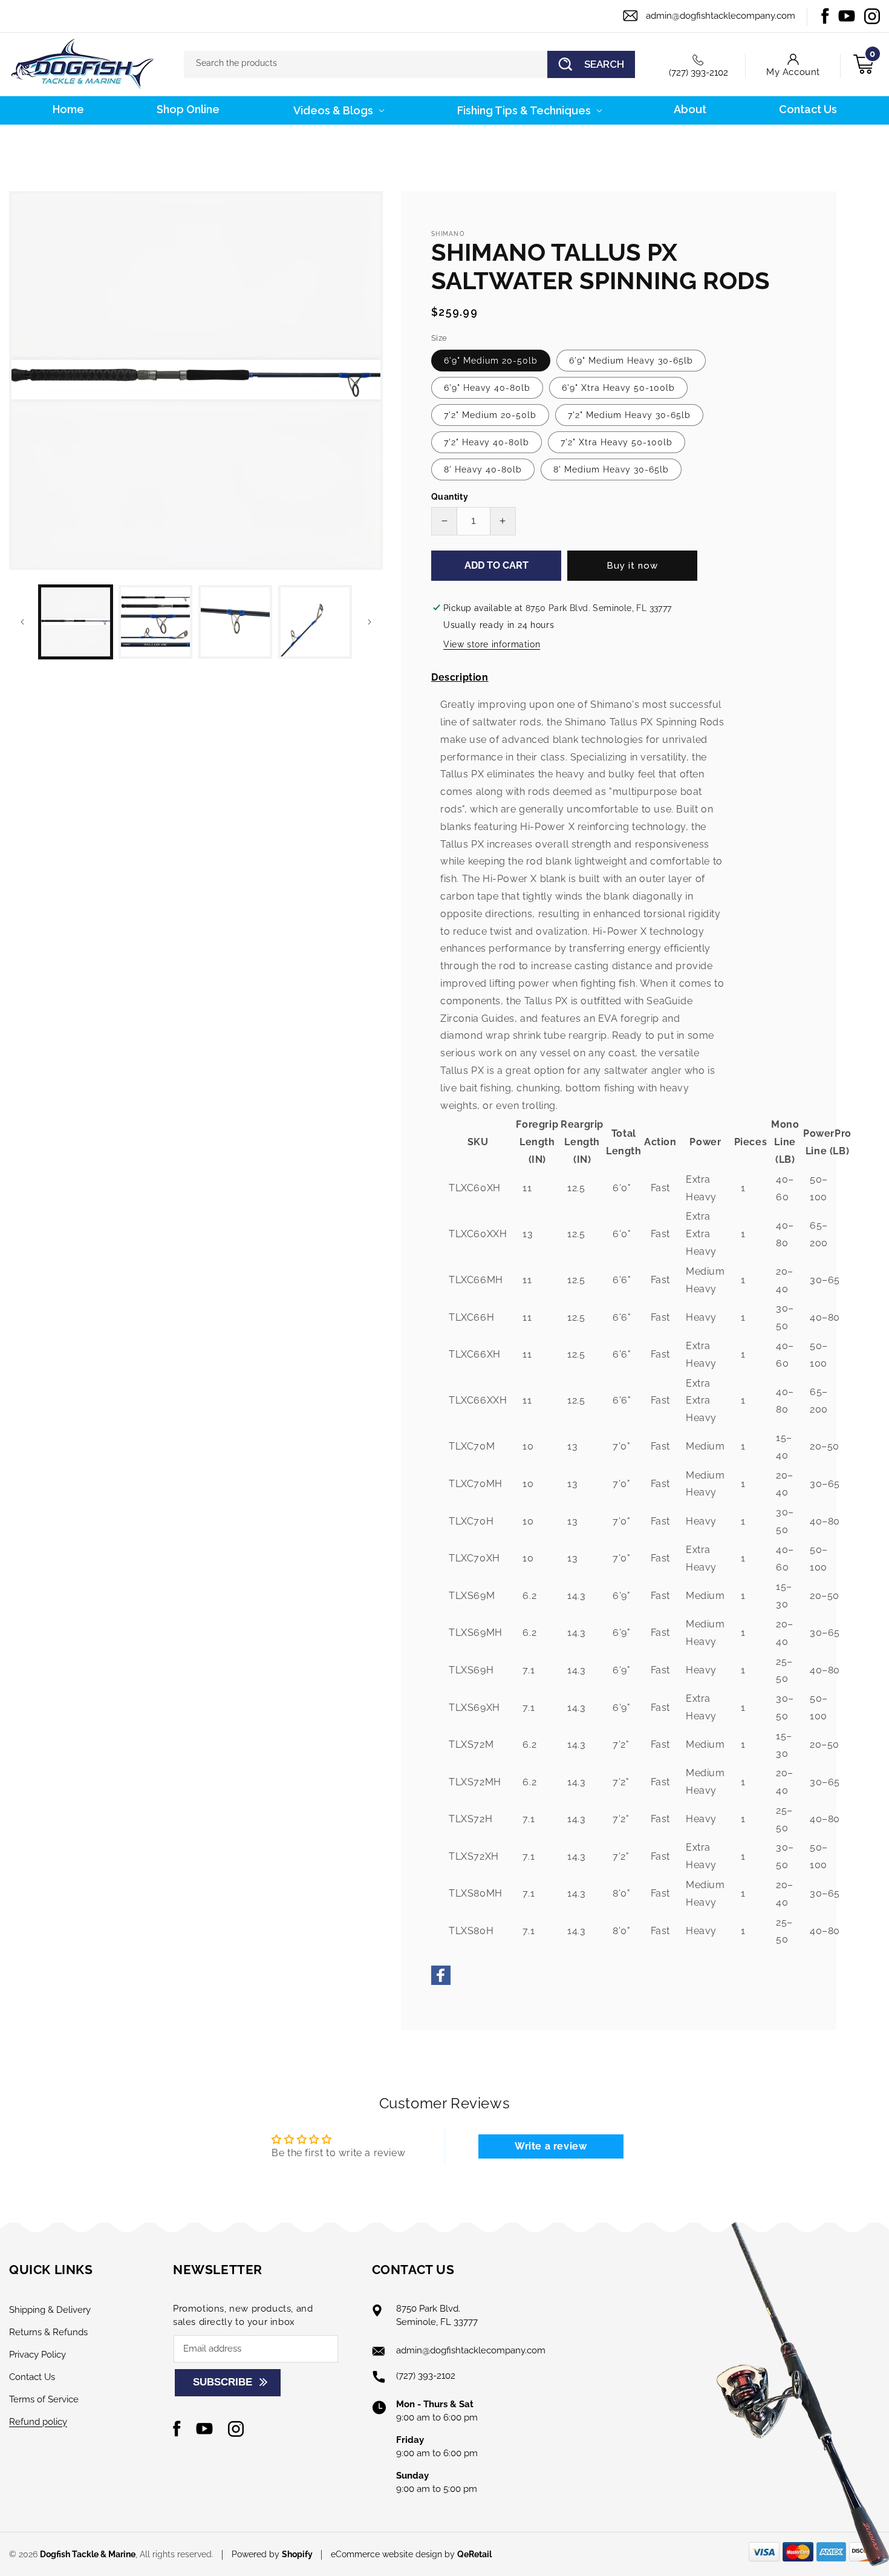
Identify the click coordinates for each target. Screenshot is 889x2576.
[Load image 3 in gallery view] (235, 622)
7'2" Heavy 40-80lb (487, 442)
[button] (338, 110)
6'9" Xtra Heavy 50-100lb (618, 388)
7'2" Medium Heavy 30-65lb (629, 415)
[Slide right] (370, 622)
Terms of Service (44, 2399)
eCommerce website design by (394, 2554)
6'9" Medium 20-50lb (491, 361)
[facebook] (441, 1982)
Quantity (450, 497)
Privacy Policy (37, 2355)
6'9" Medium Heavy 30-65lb (631, 361)
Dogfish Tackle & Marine (88, 2554)
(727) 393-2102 (698, 73)
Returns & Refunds (48, 2332)
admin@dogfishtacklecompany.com (721, 16)
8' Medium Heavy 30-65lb (611, 469)
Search (604, 64)
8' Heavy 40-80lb (483, 469)
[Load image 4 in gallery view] (315, 622)
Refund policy (38, 2422)
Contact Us (32, 2377)
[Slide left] (22, 622)
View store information (492, 644)
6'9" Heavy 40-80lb (487, 388)
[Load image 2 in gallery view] (155, 622)
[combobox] (409, 64)
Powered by (272, 2554)
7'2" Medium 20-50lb (490, 415)
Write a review (551, 2146)
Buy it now (632, 566)
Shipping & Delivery (50, 2310)
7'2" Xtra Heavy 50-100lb (617, 442)
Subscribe (223, 2382)
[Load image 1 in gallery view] (76, 622)
